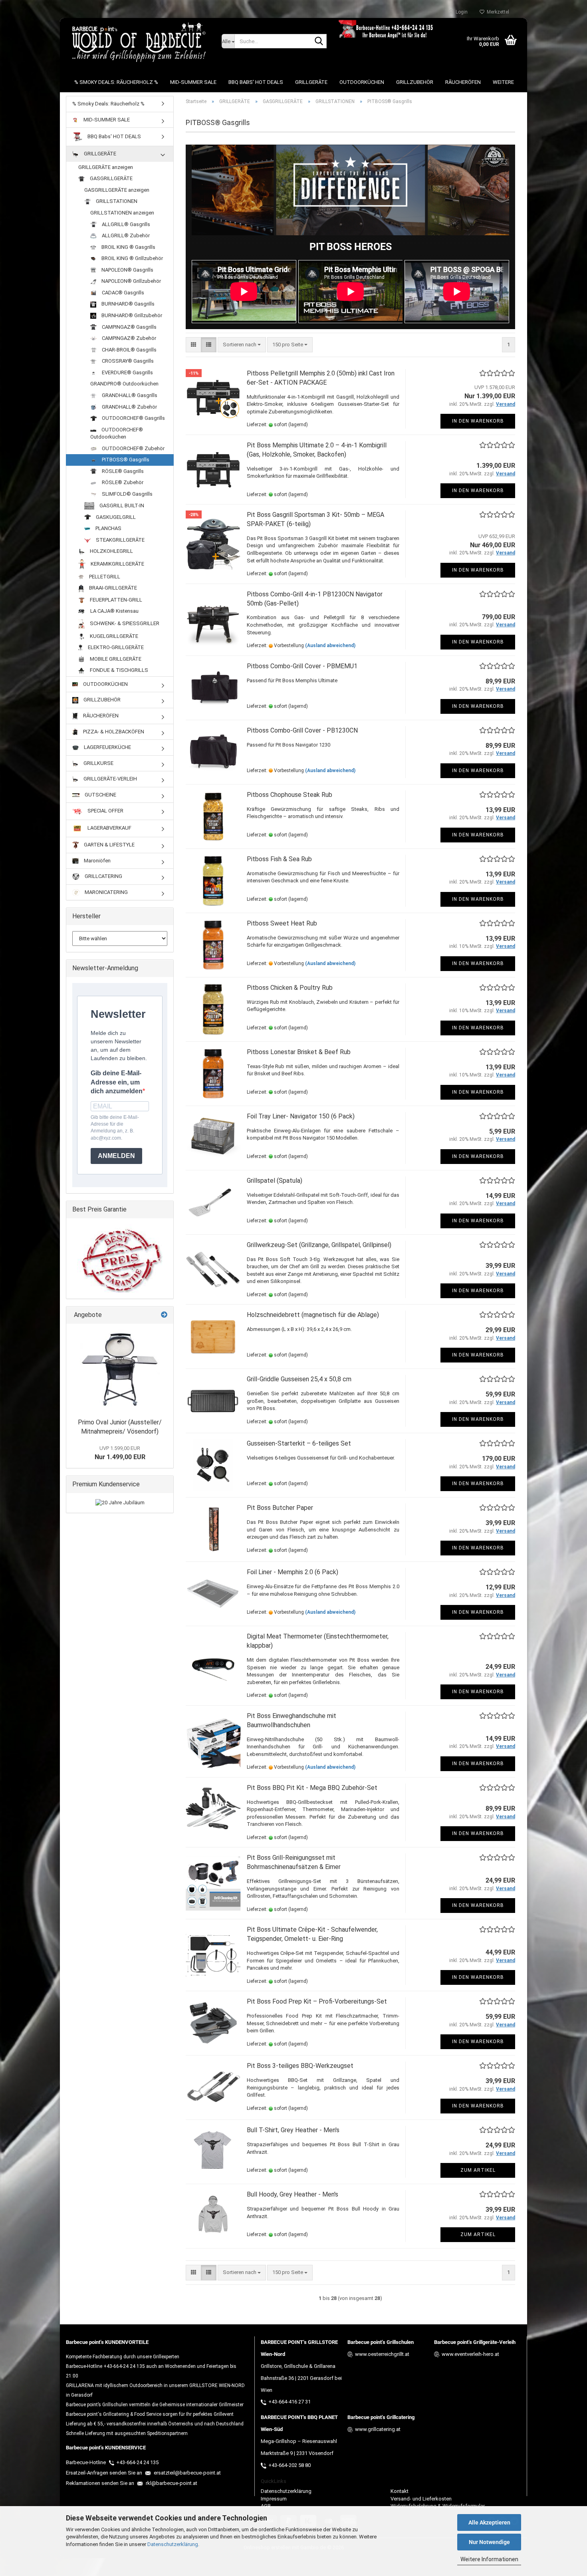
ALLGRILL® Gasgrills (125, 224)
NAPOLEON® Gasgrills (127, 270)
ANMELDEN (116, 1156)
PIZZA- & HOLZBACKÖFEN (113, 732)
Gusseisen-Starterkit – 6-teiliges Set (299, 1443)
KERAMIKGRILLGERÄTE (117, 564)
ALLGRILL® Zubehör (125, 235)
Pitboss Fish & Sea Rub (279, 859)
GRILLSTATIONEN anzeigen (122, 213)
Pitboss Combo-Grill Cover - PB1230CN (302, 730)
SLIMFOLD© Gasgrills (127, 494)
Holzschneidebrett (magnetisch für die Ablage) (313, 1315)
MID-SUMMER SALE (193, 82)
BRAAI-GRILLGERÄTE (112, 588)
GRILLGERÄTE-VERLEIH (110, 779)
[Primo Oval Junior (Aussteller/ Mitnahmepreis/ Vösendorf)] (120, 1369)
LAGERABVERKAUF (109, 828)
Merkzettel (497, 12)
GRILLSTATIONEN (116, 201)
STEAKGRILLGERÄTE (120, 540)
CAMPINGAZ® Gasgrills (129, 327)
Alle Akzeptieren (489, 2522)
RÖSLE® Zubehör (122, 482)
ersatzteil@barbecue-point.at (187, 2473)
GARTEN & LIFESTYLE (109, 845)
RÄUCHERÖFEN (463, 82)
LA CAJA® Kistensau (114, 611)
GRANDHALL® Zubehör (129, 407)
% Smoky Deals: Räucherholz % (116, 82)
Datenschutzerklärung (173, 2544)
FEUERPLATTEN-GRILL (115, 600)
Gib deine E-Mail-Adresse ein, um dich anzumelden (117, 1082)
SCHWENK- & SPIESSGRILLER (124, 623)
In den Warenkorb (478, 421)
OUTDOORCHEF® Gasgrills (133, 418)
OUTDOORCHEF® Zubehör (133, 448)
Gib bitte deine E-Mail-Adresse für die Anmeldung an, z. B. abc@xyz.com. (115, 1127)
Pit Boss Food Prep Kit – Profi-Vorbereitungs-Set (317, 2001)
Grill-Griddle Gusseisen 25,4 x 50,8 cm (299, 1379)
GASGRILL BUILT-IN (121, 505)
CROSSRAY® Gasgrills (127, 361)
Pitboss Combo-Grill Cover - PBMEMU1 (302, 666)
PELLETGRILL (104, 577)
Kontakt (400, 2491)
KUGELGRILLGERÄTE (113, 636)
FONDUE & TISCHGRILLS (118, 670)
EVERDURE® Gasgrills (127, 372)
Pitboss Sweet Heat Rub (282, 923)
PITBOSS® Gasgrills (125, 460)
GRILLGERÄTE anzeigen (106, 167)
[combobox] (242, 345)
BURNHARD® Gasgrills (127, 304)
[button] (193, 345)
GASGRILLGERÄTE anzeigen (117, 190)
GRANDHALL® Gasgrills (129, 395)
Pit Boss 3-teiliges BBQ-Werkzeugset (300, 2066)
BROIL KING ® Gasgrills (128, 247)
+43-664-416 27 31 (290, 2402)
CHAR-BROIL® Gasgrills (129, 350)
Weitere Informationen (489, 2559)
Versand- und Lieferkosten (421, 2499)
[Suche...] (319, 42)
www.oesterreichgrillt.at (382, 2354)
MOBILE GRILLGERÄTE (115, 659)
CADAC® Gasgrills (122, 293)
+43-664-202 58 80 (290, 2465)
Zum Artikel (478, 2170)
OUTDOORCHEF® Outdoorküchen (117, 433)
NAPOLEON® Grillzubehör (131, 281)
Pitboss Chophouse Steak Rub (290, 795)
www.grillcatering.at (378, 2429)
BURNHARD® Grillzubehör (131, 315)
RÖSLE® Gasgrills (122, 471)
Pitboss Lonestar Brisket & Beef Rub (299, 1052)
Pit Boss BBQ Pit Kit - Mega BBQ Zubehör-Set (312, 1788)
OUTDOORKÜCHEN (362, 82)
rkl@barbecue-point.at (171, 2483)
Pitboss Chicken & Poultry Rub (290, 988)
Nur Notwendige (489, 2542)
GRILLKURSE (98, 763)
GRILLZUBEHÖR (415, 82)
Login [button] (460, 12)
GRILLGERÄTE (311, 82)
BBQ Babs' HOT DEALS (256, 82)
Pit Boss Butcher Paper (280, 1508)
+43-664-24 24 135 (137, 2462)
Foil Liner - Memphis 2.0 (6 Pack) (293, 1572)
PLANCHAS (108, 528)
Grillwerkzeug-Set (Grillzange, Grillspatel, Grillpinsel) (319, 1245)
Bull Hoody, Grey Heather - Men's (293, 2194)
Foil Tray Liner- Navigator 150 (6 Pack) (301, 1116)
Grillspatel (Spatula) (275, 1181)
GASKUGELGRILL (115, 517)
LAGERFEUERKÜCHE (107, 747)
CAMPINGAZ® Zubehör (128, 338)
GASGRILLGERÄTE (111, 178)
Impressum (274, 2499)
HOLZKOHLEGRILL (111, 551)
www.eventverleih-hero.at (470, 2354)
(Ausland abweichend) (330, 645)
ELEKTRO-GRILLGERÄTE (115, 647)
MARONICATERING (106, 892)
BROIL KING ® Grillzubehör (132, 258)
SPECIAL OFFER (105, 811)
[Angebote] (164, 1315)
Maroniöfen (97, 861)
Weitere (503, 82)
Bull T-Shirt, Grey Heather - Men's (293, 2130)
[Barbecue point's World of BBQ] (138, 42)
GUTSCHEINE (100, 795)
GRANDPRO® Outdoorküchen (124, 384)
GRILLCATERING (103, 876)
